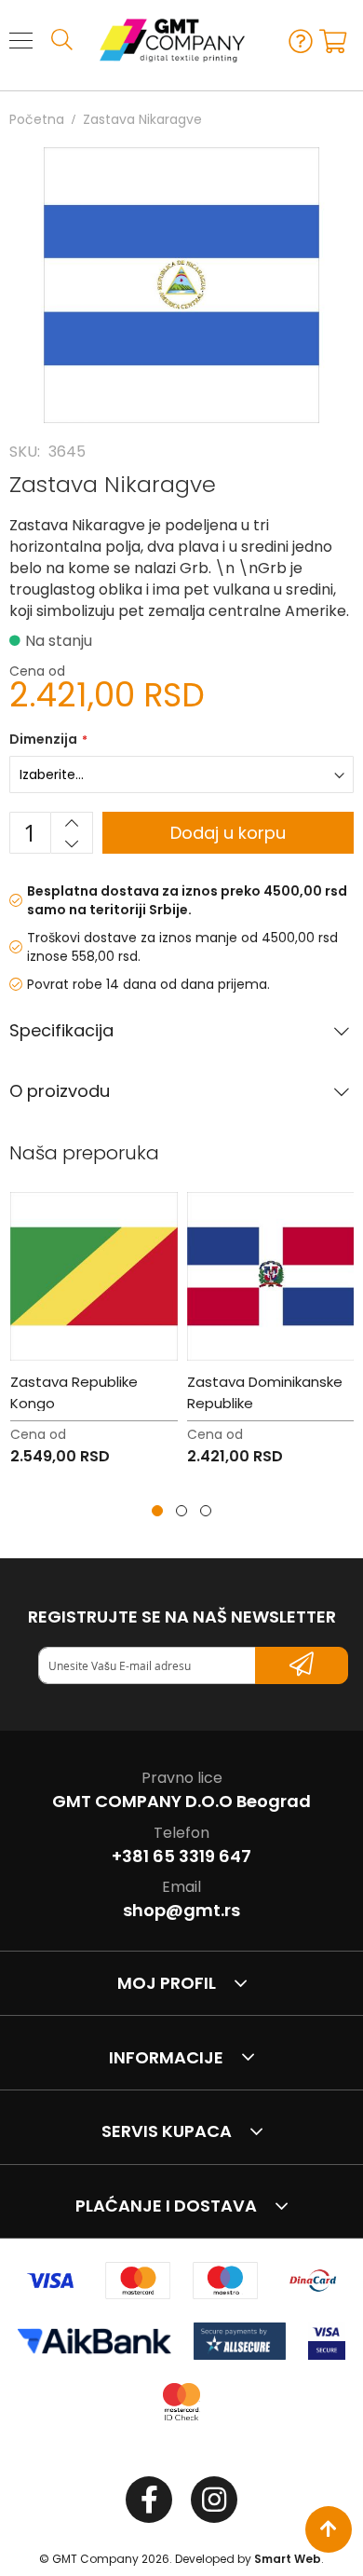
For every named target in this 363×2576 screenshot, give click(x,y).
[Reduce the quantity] (72, 843)
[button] (157, 1511)
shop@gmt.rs (181, 1910)
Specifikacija (61, 1031)
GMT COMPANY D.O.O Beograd (181, 1801)
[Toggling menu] (21, 41)
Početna (37, 119)
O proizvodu (60, 1091)
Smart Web (288, 2559)
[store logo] (163, 41)
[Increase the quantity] (72, 823)
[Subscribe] (302, 1665)
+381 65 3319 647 (181, 1856)
